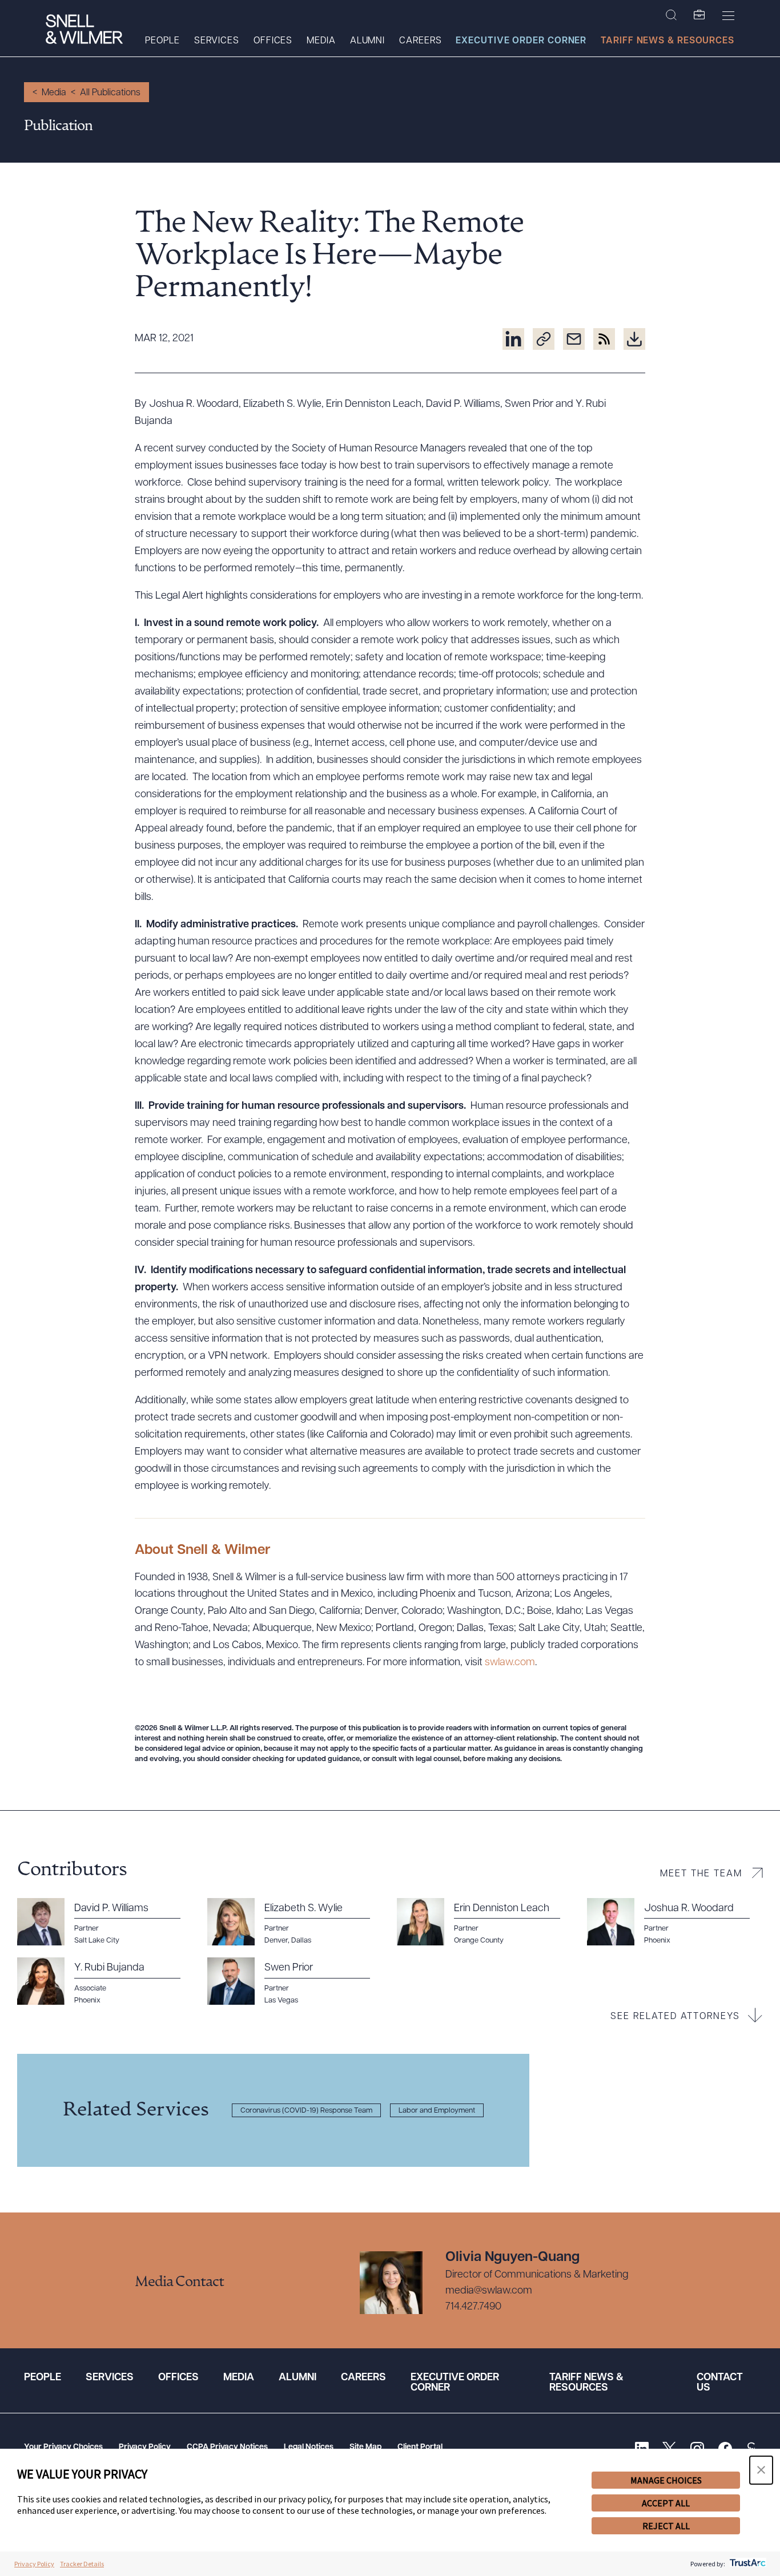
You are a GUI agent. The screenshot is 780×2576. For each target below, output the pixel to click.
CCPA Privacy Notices (227, 2447)
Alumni (367, 41)
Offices (273, 41)
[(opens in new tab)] (513, 339)
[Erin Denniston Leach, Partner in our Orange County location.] (485, 1922)
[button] (761, 2470)
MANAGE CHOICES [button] (666, 2480)
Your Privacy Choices (63, 2447)
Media (321, 41)
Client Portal (420, 2447)
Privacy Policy (145, 2447)
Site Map (365, 2447)
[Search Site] (671, 15)
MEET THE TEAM (701, 1874)
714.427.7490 (473, 2307)
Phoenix (87, 2000)
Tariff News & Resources (668, 41)
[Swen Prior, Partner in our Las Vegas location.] (295, 1981)
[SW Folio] (699, 15)
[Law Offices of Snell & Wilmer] (84, 31)
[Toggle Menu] (728, 15)
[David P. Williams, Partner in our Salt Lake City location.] (105, 1922)
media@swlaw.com (489, 2291)
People (162, 41)
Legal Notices (309, 2447)
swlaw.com (510, 1663)
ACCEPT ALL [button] (666, 2503)
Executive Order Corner (521, 41)
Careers (420, 41)
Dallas (301, 1941)
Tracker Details (82, 2564)
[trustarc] (747, 2564)
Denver (276, 1941)
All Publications (110, 93)
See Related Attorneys (675, 2017)
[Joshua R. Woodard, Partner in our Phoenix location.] (675, 1922)
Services (217, 41)
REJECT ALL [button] (666, 2526)
